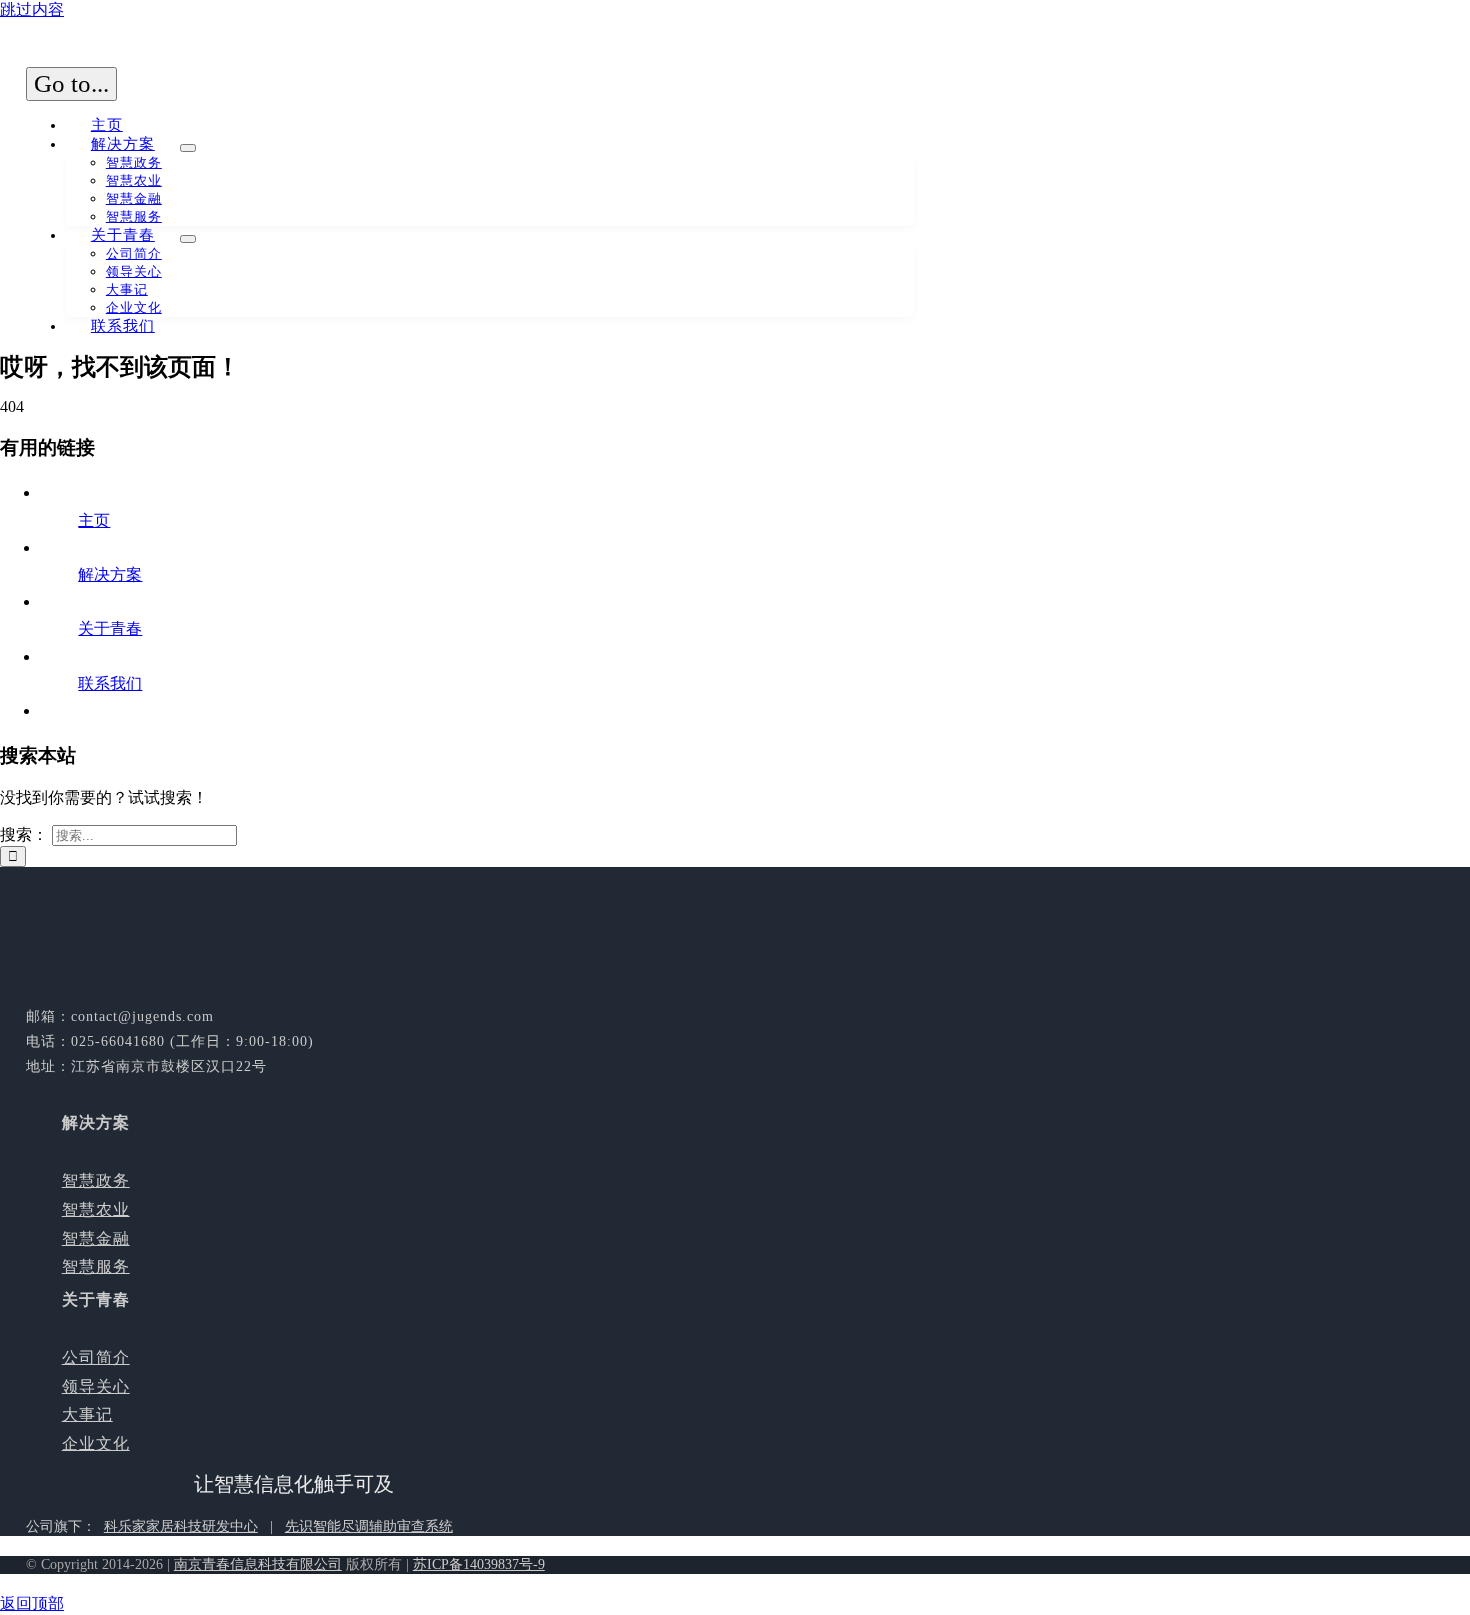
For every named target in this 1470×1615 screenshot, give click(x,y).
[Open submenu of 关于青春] (188, 239)
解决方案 (110, 574)
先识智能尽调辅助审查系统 (369, 1526)
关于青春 (110, 628)
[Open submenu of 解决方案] (188, 148)
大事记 (87, 1414)
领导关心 (96, 1386)
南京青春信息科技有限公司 (258, 1564)
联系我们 (110, 683)
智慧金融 (96, 1238)
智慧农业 (96, 1209)
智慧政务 (96, 1180)
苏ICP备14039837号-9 (479, 1564)
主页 (94, 520)
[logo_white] (176, 987)
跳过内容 (32, 9)
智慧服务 (96, 1266)
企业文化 (96, 1443)
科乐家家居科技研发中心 (181, 1526)
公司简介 (96, 1357)
